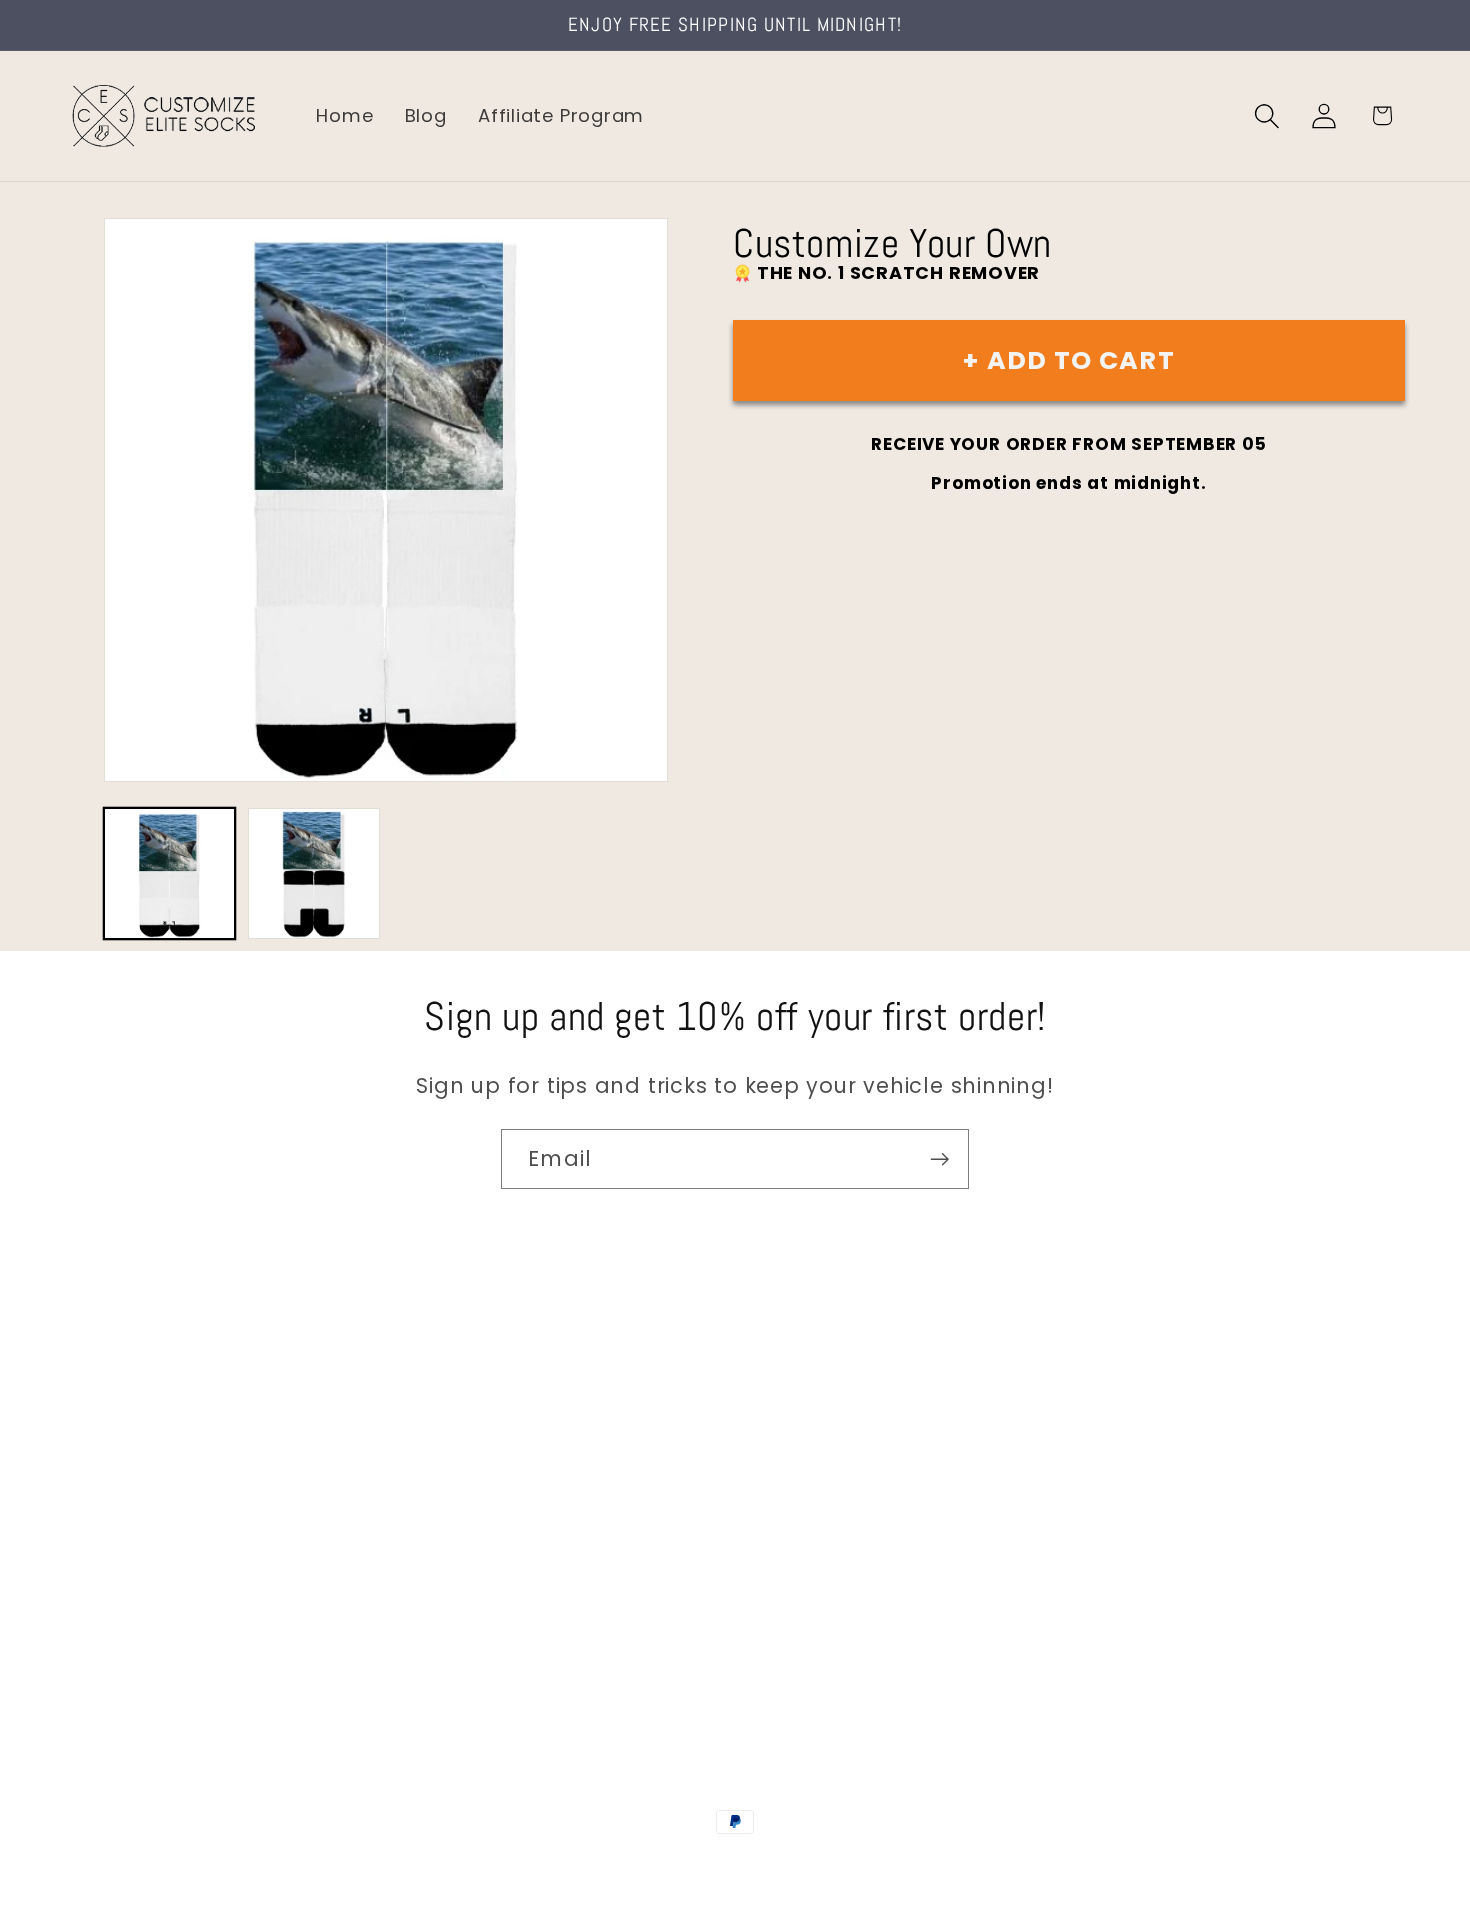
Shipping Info (128, 1494)
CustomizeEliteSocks (635, 1865)
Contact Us (120, 1409)
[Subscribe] (939, 1159)
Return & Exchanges (161, 1578)
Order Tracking (137, 1536)
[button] (1267, 115)
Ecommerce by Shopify (888, 1865)
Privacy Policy (130, 1663)
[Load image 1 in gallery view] (169, 873)
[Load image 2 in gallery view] (313, 873)
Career (98, 1451)
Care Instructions (149, 1621)
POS (738, 1865)
